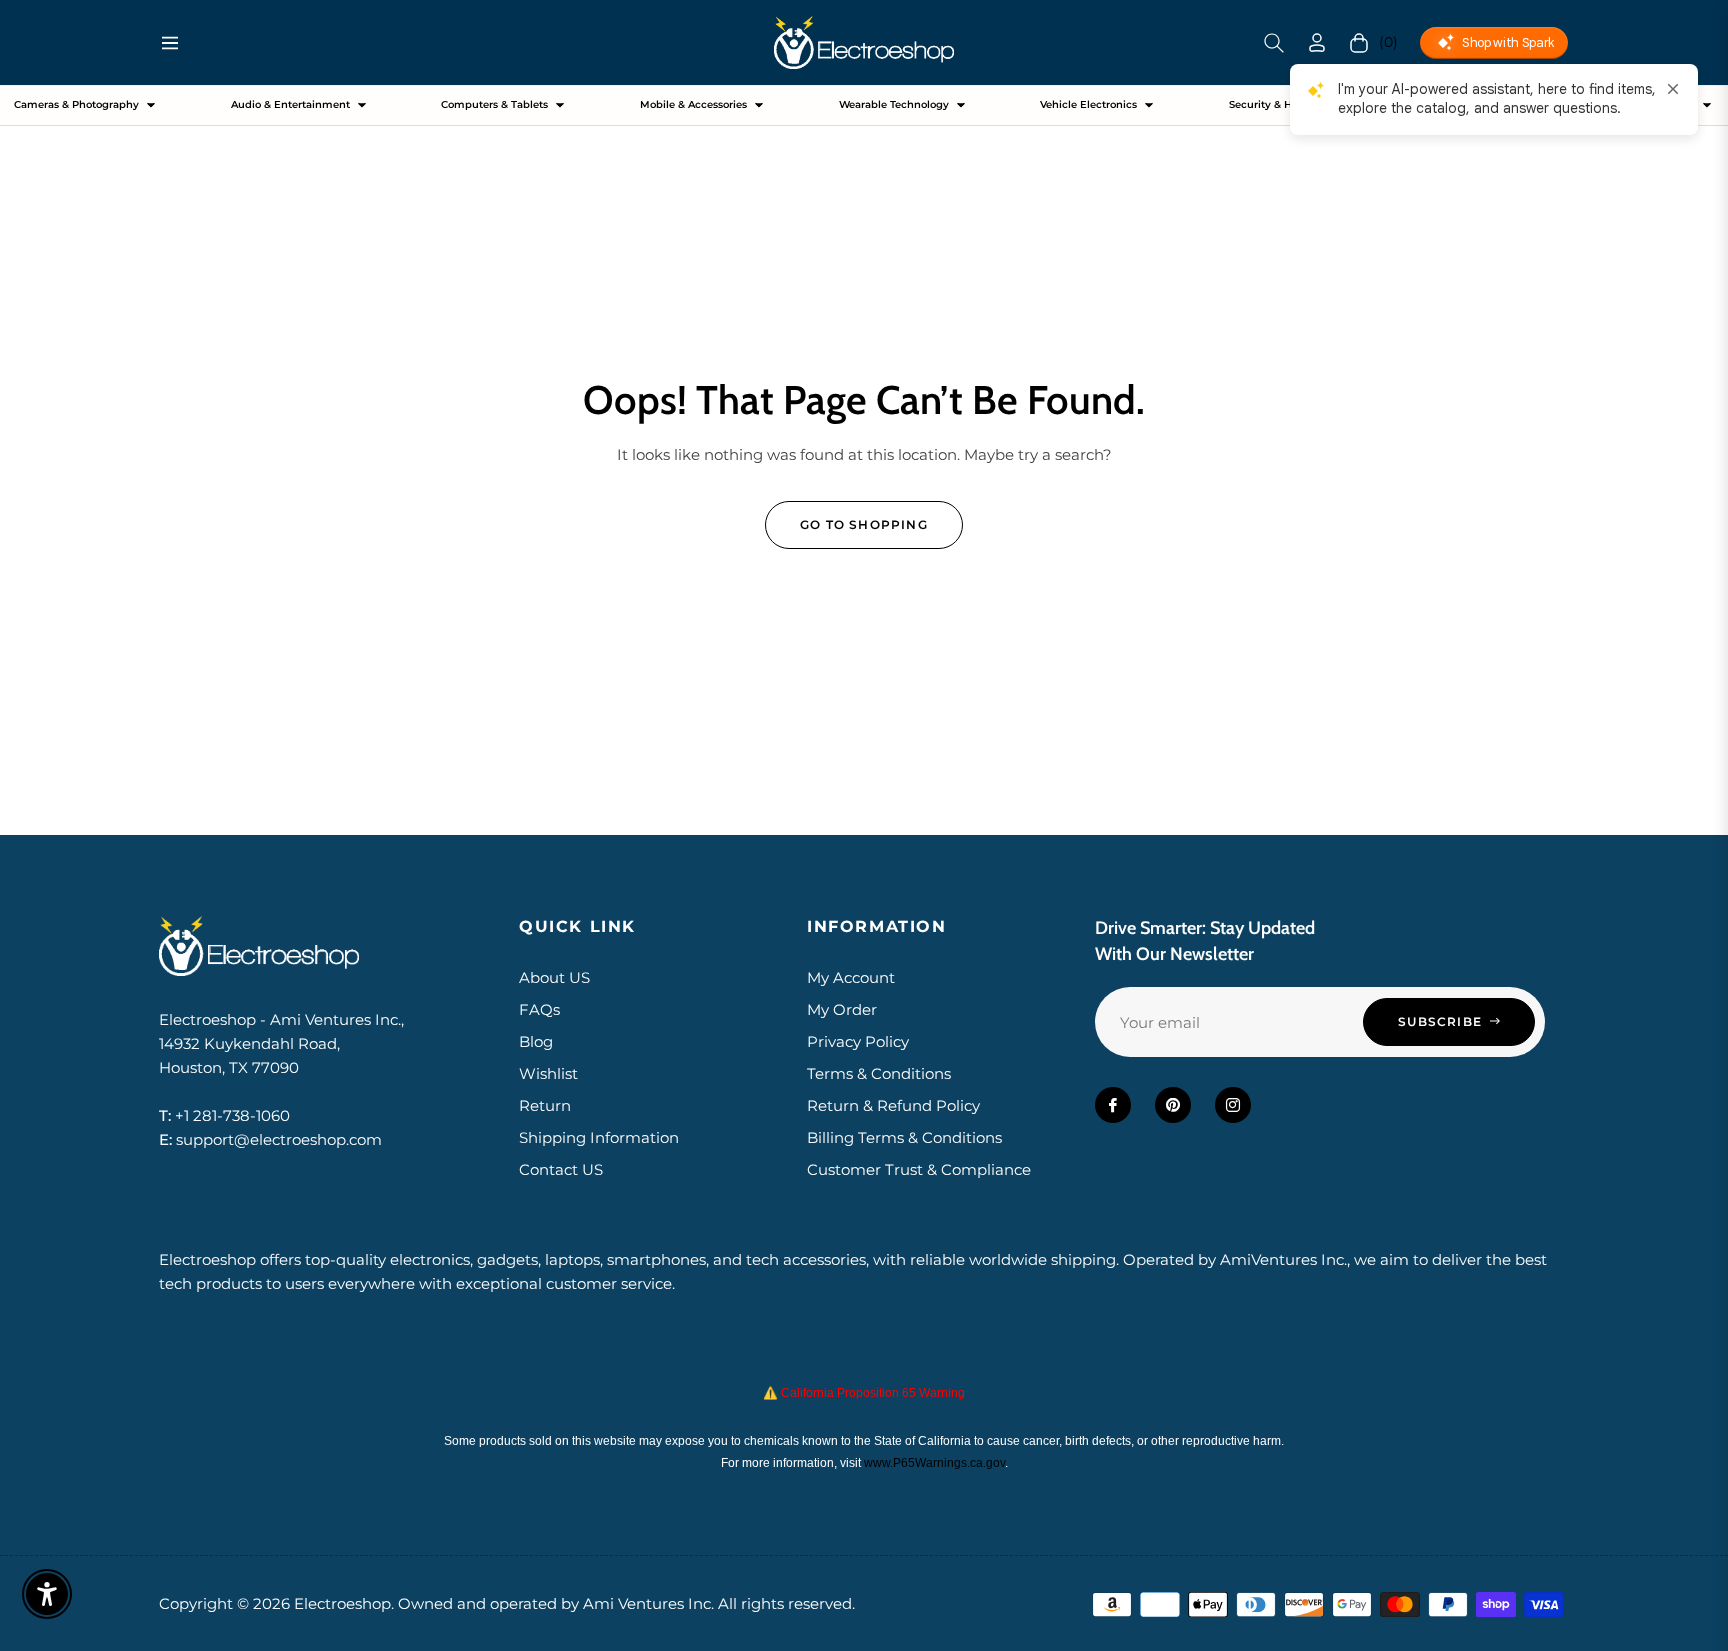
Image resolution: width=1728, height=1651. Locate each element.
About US (554, 977)
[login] (1317, 42)
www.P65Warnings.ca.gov (934, 1463)
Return (545, 1105)
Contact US (561, 1169)
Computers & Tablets (494, 104)
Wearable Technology (894, 104)
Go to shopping (864, 524)
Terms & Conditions (879, 1073)
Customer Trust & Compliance (919, 1169)
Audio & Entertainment (290, 104)
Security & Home (1272, 104)
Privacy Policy (858, 1041)
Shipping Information (599, 1137)
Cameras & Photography (76, 104)
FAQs (539, 1009)
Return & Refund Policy (893, 1105)
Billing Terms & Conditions (904, 1137)
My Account (851, 977)
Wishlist (548, 1073)
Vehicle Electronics (1088, 104)
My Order (842, 1009)
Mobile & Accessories (693, 104)
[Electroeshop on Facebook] (1113, 1105)
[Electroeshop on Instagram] (1233, 1105)
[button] (1274, 43)
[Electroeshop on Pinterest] (1173, 1105)
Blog (536, 1041)
